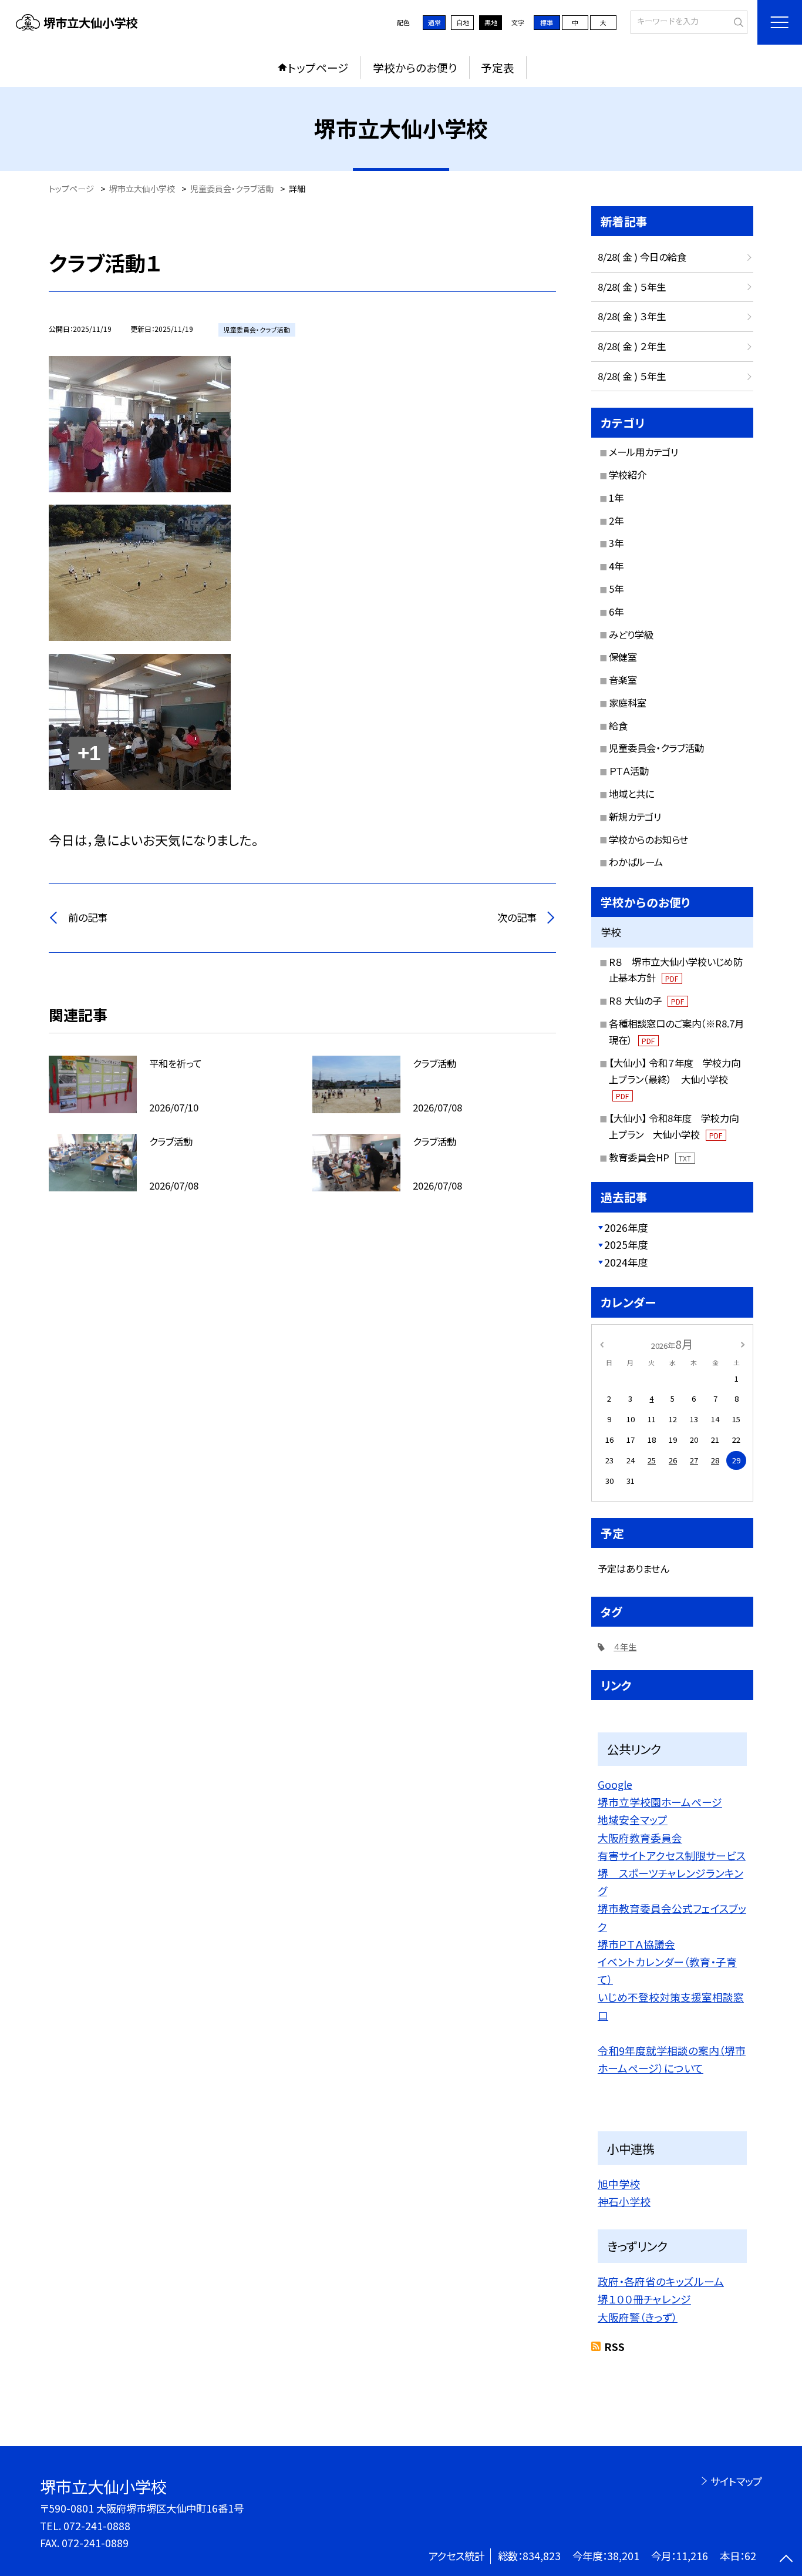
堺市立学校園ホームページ (660, 1802)
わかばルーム (636, 862)
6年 (616, 612)
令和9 (611, 2050)
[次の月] (743, 1343)
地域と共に (631, 794)
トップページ (318, 67)
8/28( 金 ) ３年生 (632, 316)
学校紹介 (628, 475)
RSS (614, 2347)
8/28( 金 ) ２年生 (632, 346)
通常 (434, 22)
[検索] (737, 21)
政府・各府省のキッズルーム (661, 2281)
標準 (547, 22)
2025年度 (626, 1245)
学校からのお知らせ (648, 839)
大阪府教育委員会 (640, 1838)
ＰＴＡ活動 (629, 771)
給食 (618, 726)
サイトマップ (736, 2481)
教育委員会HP (650, 1157)
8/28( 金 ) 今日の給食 (642, 257)
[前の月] (602, 1343)
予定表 (498, 67)
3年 (616, 543)
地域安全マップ (633, 1819)
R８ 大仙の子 (646, 1000)
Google (615, 1784)
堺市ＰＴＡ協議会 (636, 1944)
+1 (89, 753)
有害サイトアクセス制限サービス (672, 1855)
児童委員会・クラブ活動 (656, 748)
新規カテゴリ (635, 817)
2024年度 (626, 1262)
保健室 (623, 657)
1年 (616, 498)
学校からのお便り (415, 67)
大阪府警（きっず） (638, 2317)
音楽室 (623, 680)
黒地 (491, 22)
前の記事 (88, 917)
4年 (616, 566)
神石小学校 (624, 2201)
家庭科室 (628, 703)
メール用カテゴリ (643, 452)
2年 (616, 520)
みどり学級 (631, 634)
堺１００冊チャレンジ (644, 2299)
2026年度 (626, 1227)
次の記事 (517, 917)
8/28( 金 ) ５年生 (632, 287)
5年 (616, 589)
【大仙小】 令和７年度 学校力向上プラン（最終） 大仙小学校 (675, 1079)
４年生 (625, 1647)
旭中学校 (619, 2184)
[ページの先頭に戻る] (786, 2560)
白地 (463, 22)
